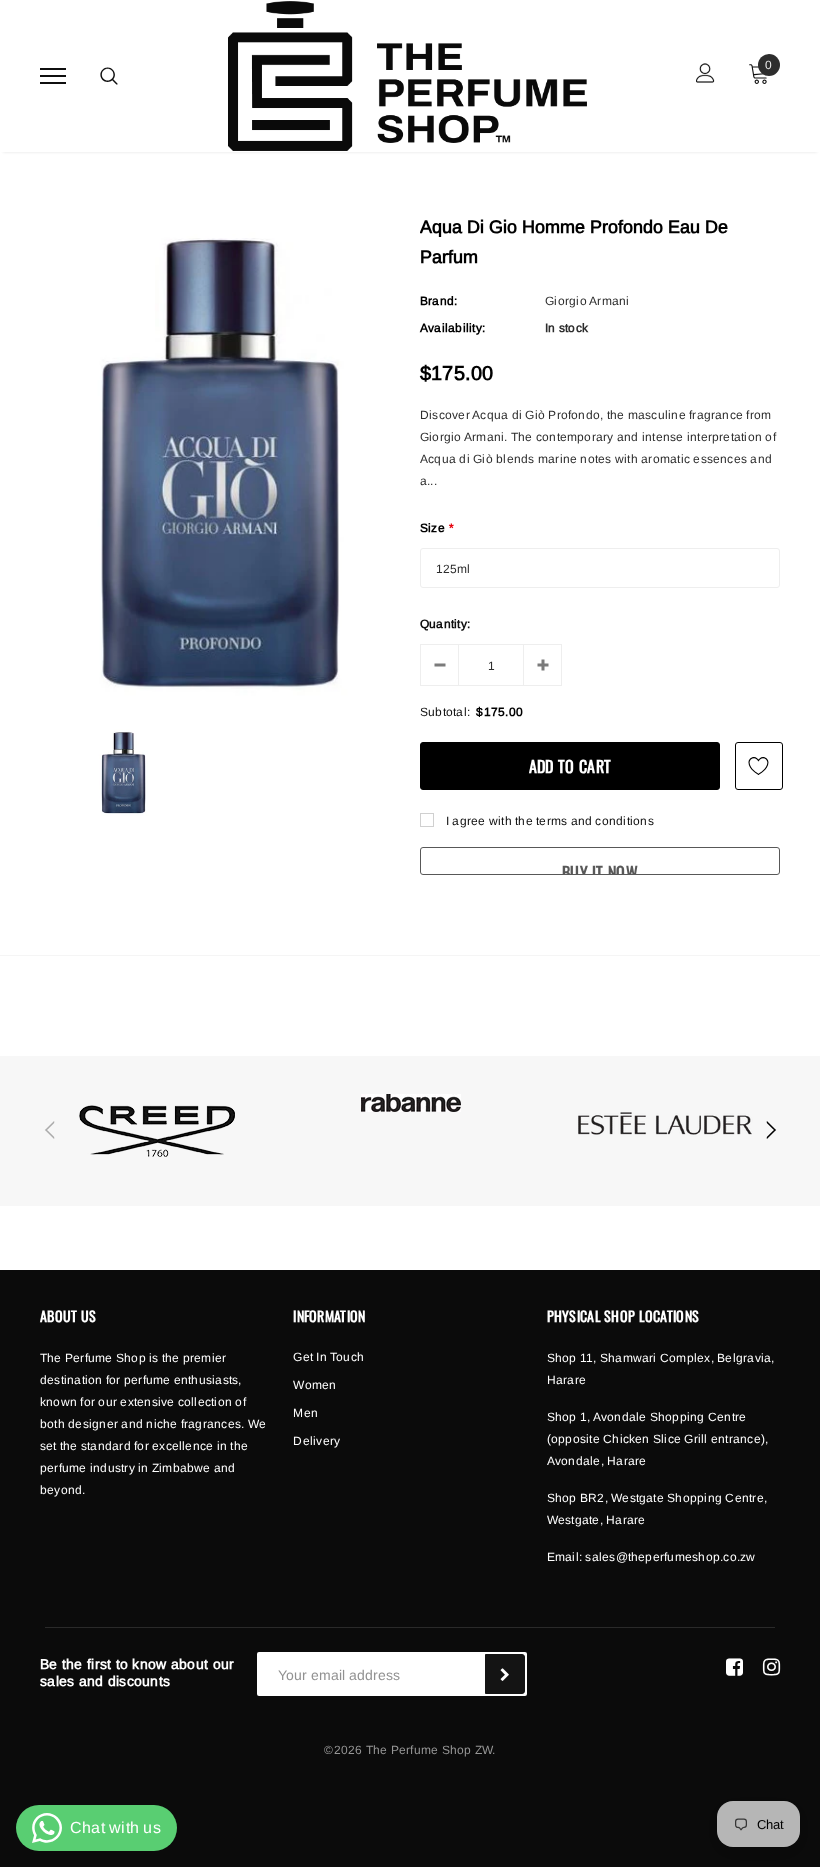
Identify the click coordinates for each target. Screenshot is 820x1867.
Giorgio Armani (587, 301)
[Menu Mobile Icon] (53, 75)
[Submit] (505, 1674)
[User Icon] (705, 75)
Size (437, 528)
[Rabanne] (411, 1103)
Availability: (452, 328)
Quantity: (445, 624)
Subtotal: (445, 712)
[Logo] (407, 71)
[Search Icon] (109, 76)
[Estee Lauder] (665, 1127)
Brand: (438, 301)
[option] (220, 459)
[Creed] (157, 1131)
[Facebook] (734, 1666)
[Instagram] (771, 1666)
